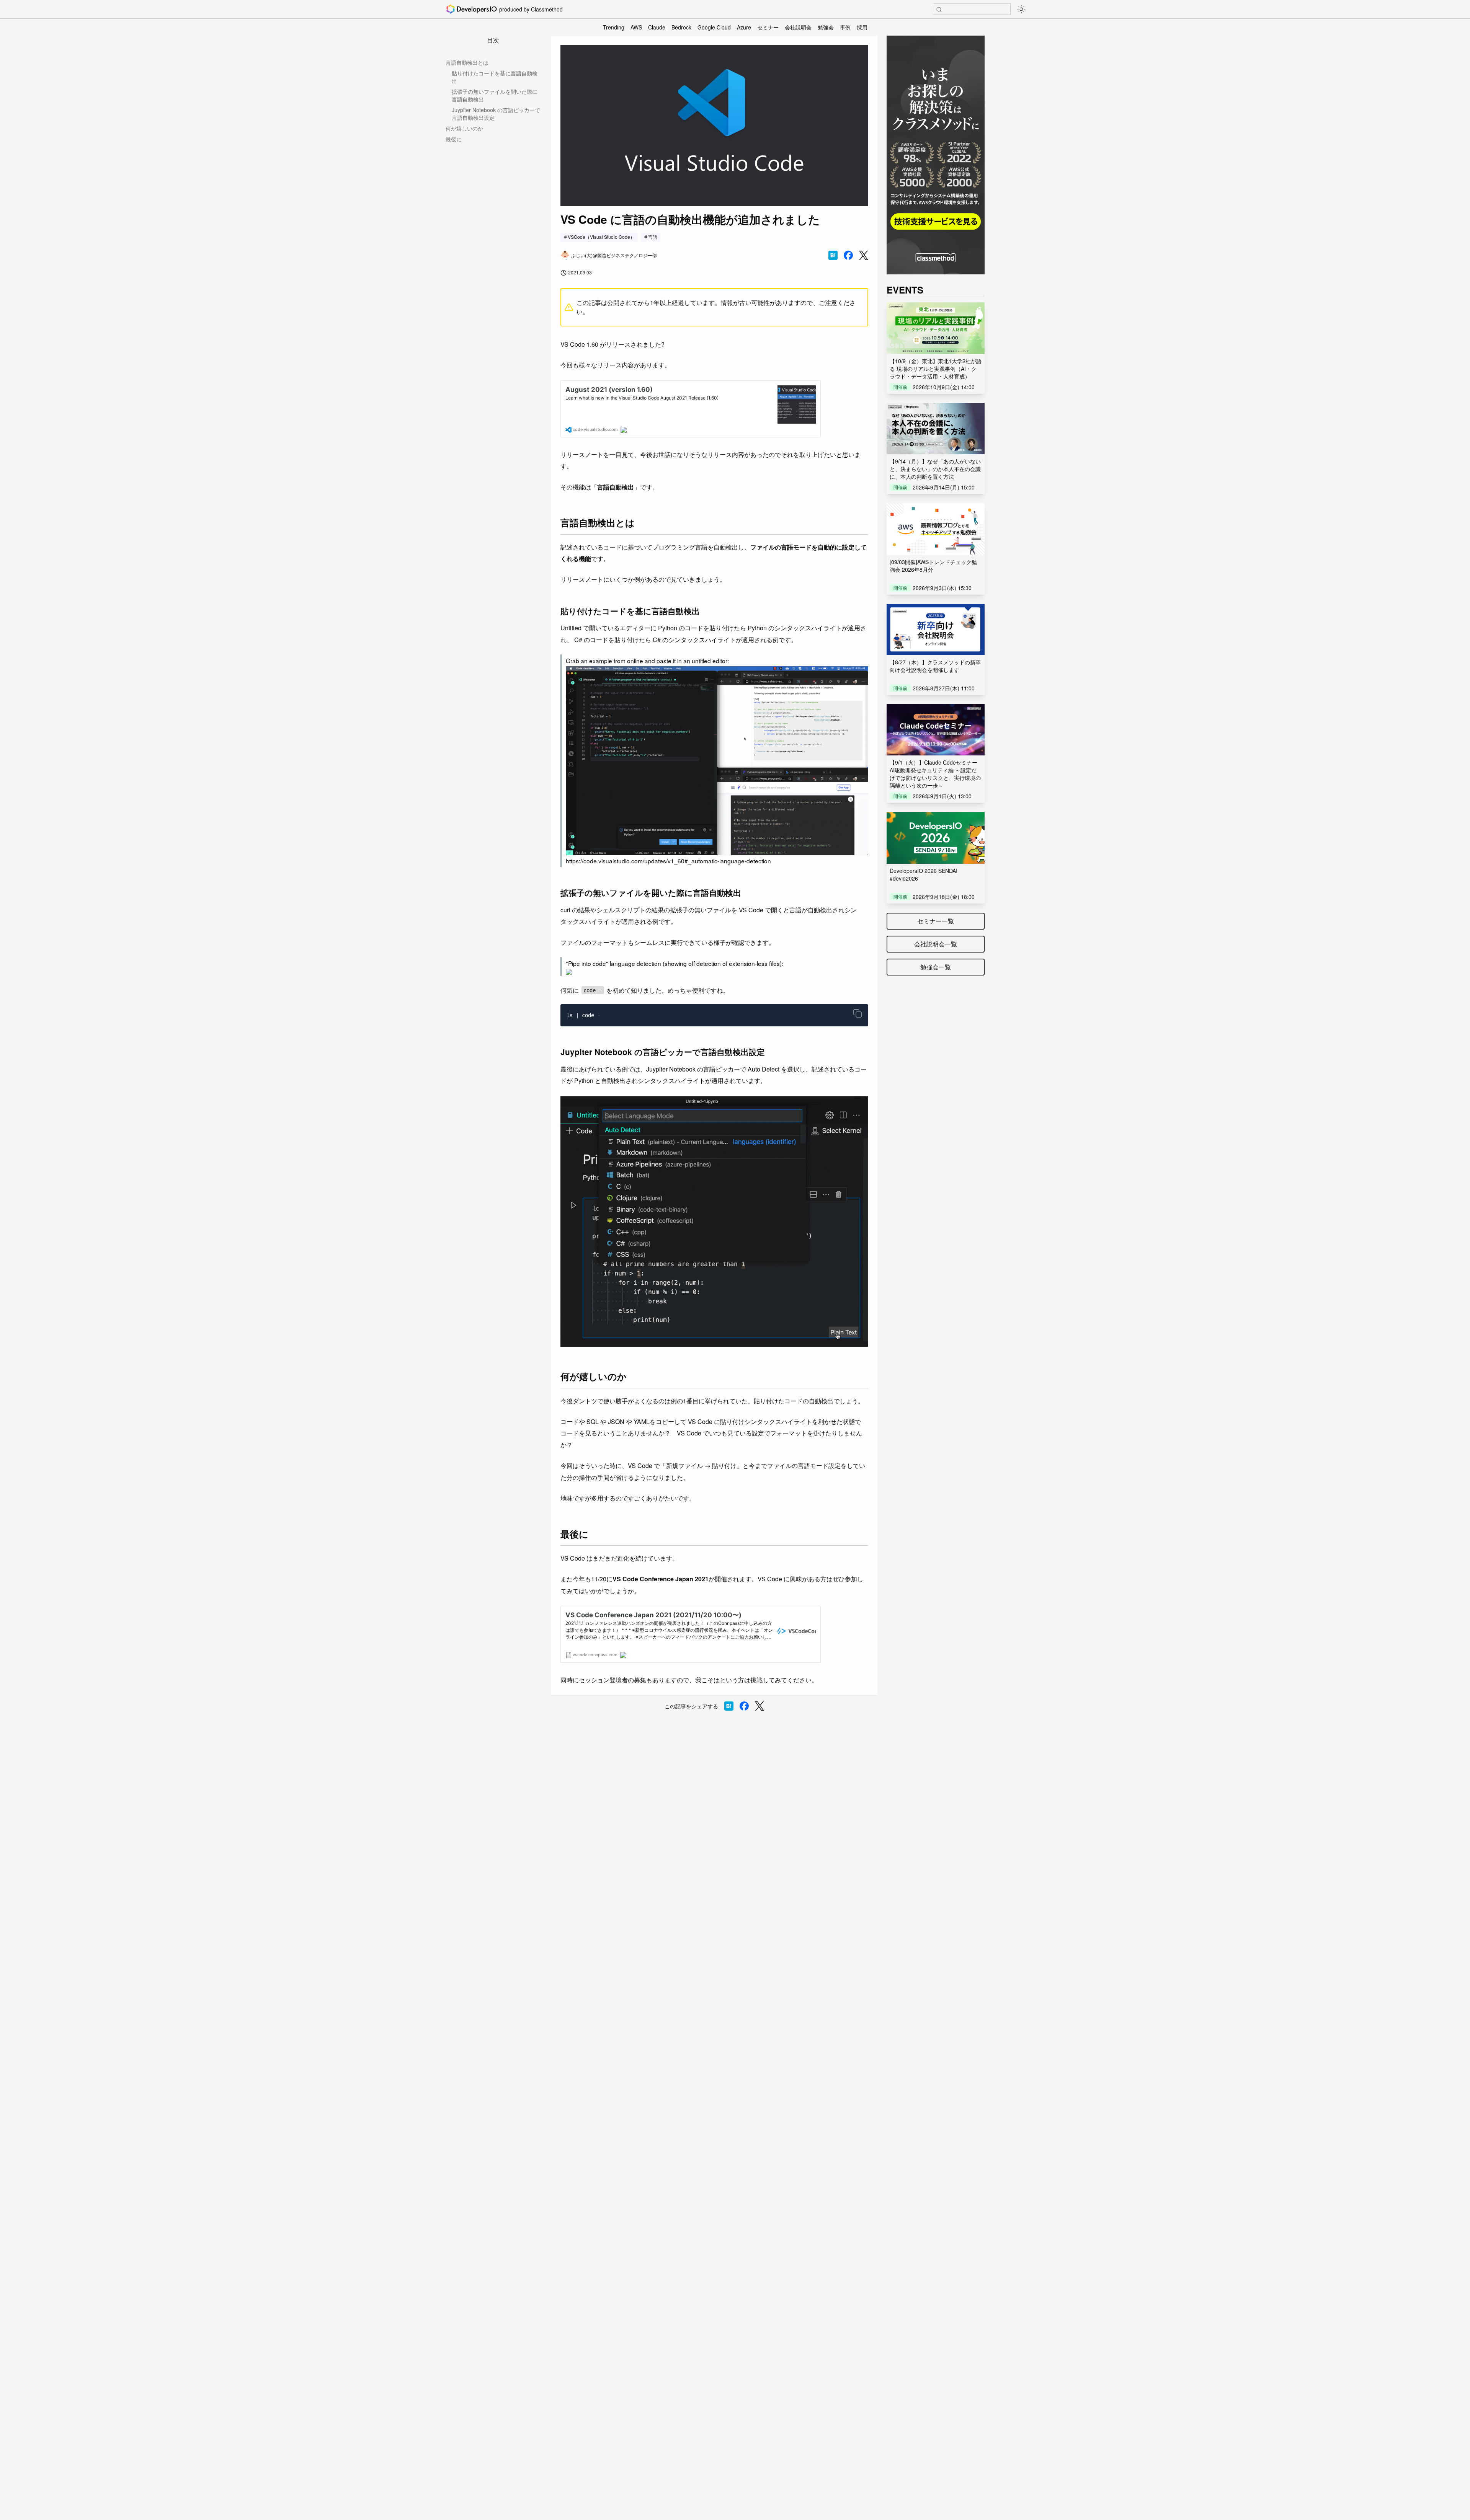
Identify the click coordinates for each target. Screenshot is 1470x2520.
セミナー (768, 27)
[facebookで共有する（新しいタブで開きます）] (848, 255)
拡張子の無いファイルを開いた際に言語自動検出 (495, 95)
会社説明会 (798, 27)
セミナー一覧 (936, 921)
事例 (845, 27)
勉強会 (826, 27)
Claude (657, 27)
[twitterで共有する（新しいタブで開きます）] (864, 255)
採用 (862, 27)
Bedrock (681, 27)
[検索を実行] (939, 10)
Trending (614, 27)
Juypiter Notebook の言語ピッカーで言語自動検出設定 (496, 114)
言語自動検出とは (467, 62)
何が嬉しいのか (464, 128)
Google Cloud (714, 27)
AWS (636, 27)
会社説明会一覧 (936, 944)
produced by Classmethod (531, 9)
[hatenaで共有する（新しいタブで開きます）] (833, 255)
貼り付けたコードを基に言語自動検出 (495, 77)
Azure (744, 27)
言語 (653, 237)
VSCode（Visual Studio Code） (601, 237)
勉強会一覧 (936, 967)
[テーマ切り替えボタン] (1021, 9)
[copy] (857, 1013)
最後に (454, 139)
